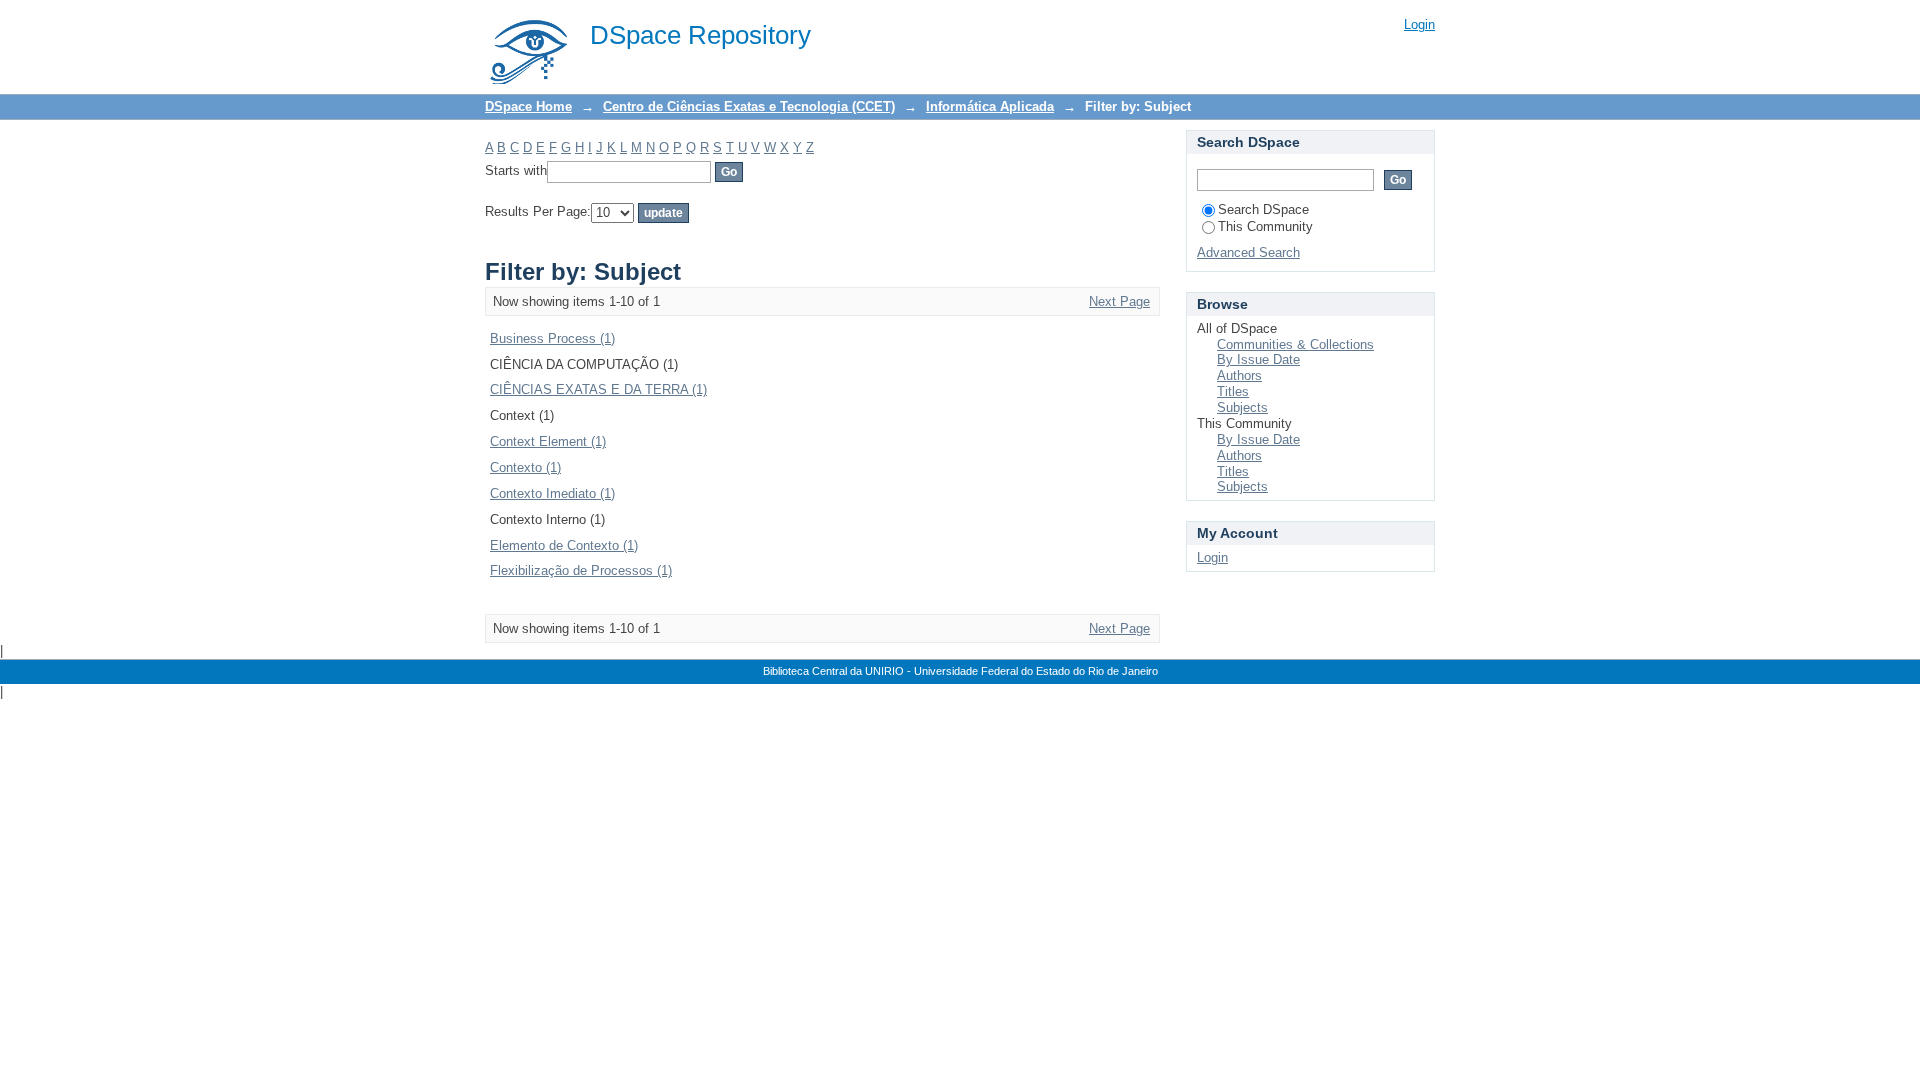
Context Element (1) (548, 441)
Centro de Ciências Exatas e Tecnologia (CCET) (749, 106)
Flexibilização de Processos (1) (581, 570)
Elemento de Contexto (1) (564, 545)
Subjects (1242, 407)
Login (1419, 24)
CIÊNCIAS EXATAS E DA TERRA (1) (598, 389)
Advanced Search (1248, 252)
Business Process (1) (552, 338)
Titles (1233, 391)
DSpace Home (528, 106)
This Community (1265, 226)
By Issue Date (1258, 359)
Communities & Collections (1295, 344)
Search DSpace (1263, 209)
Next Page (1119, 301)
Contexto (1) (525, 467)
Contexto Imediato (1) (552, 493)
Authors (1239, 375)
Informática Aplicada (990, 106)
